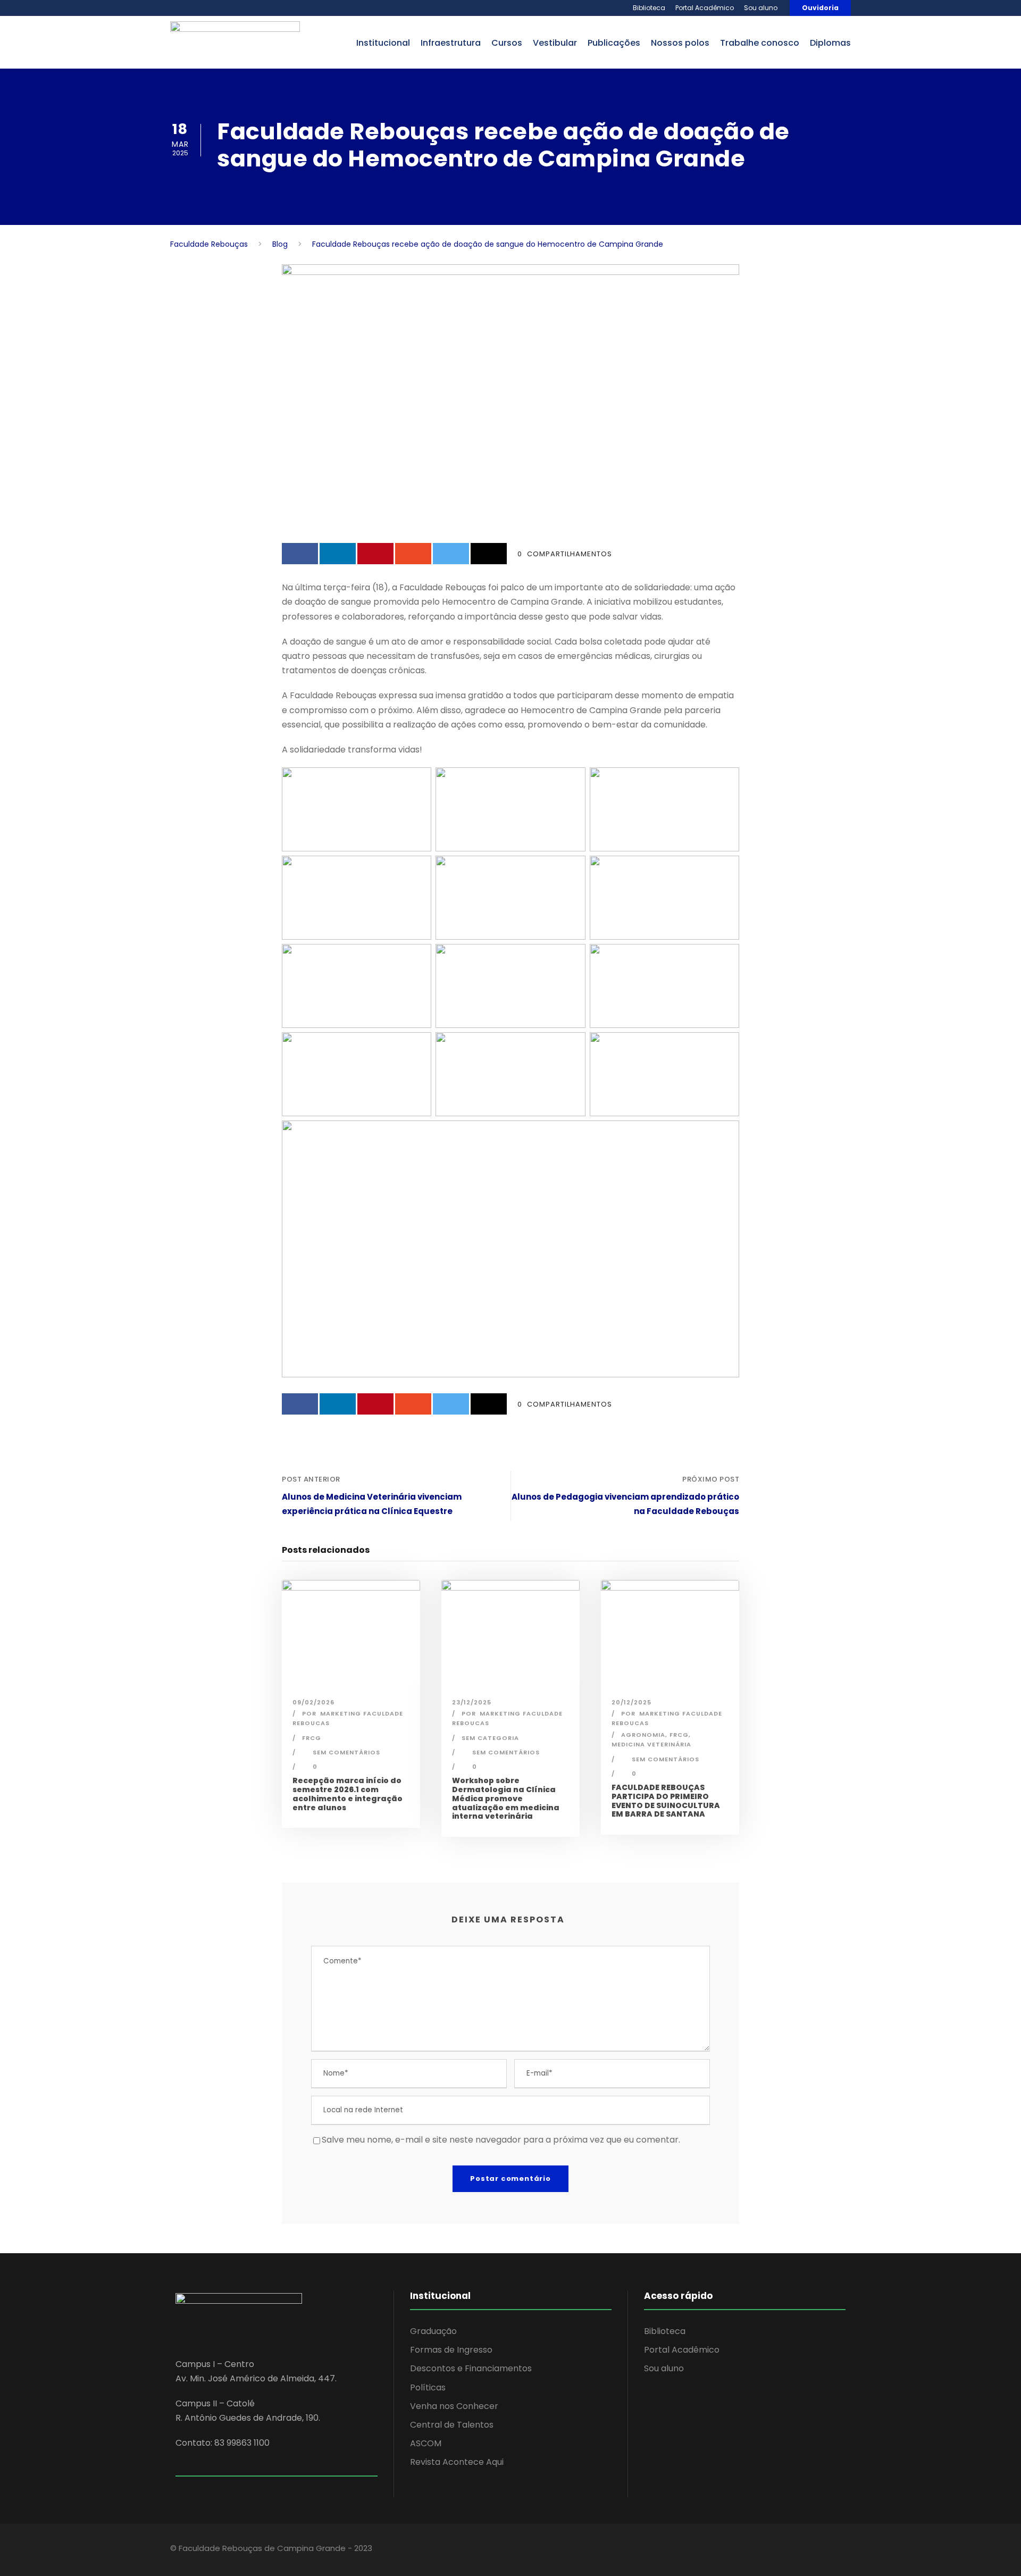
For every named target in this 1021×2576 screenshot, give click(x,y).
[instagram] (820, 2550)
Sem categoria (490, 1738)
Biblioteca (649, 8)
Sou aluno (761, 8)
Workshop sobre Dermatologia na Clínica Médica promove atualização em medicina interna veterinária (506, 1798)
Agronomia (643, 1735)
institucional (383, 43)
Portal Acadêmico (705, 8)
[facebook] (764, 2550)
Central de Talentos (452, 2425)
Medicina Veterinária (651, 1744)
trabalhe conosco (760, 43)
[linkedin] (783, 2550)
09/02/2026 (313, 1702)
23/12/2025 (472, 1702)
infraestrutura (451, 43)
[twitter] (802, 2550)
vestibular (555, 43)
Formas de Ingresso (451, 2350)
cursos (507, 43)
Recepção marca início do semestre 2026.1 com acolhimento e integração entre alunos (348, 1794)
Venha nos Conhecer (454, 2406)
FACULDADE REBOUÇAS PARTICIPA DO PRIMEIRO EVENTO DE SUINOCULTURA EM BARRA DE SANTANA (666, 1801)
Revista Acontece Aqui (457, 2462)
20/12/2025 (631, 1702)
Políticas (428, 2387)
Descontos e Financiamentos (471, 2368)
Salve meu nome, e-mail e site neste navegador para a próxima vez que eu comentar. (501, 2140)
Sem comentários (346, 1752)
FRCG (312, 1738)
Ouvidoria (820, 8)
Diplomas (830, 43)
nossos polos (680, 43)
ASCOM (426, 2443)
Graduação (433, 2331)
